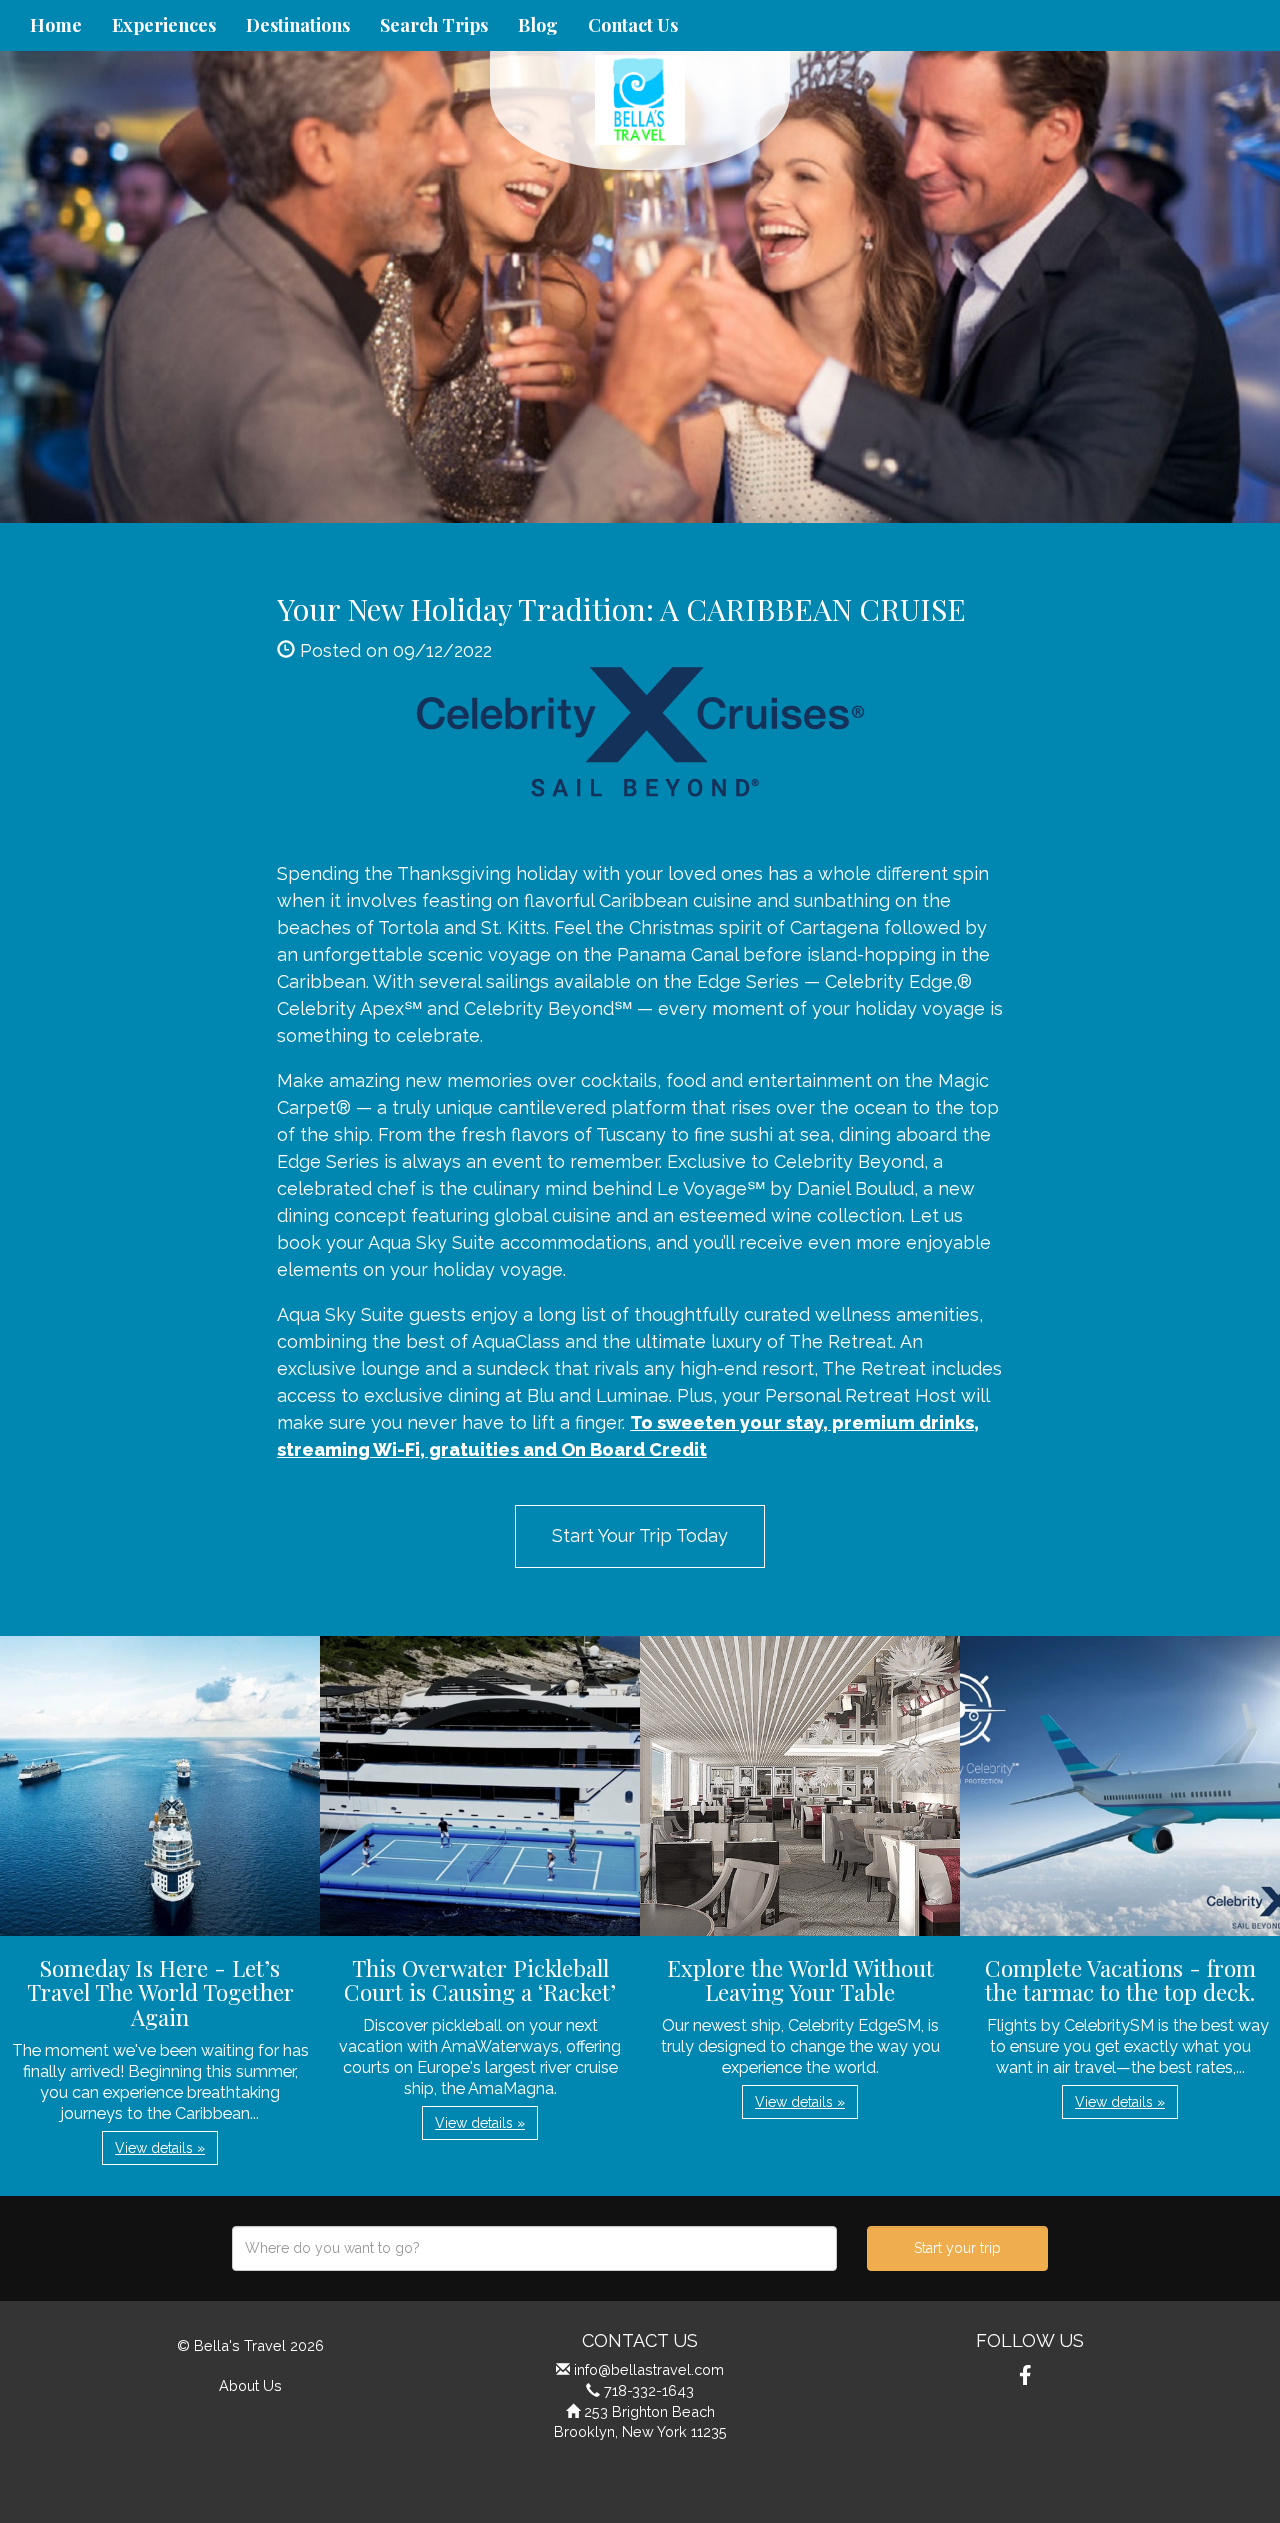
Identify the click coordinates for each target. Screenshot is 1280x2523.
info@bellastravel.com (649, 2369)
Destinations (298, 25)
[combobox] (534, 2248)
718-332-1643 (649, 2390)
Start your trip (957, 2248)
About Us (250, 2385)
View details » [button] (160, 2148)
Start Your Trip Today (640, 1535)
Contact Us (633, 25)
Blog (538, 25)
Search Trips (434, 25)
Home (56, 25)
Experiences (164, 25)
